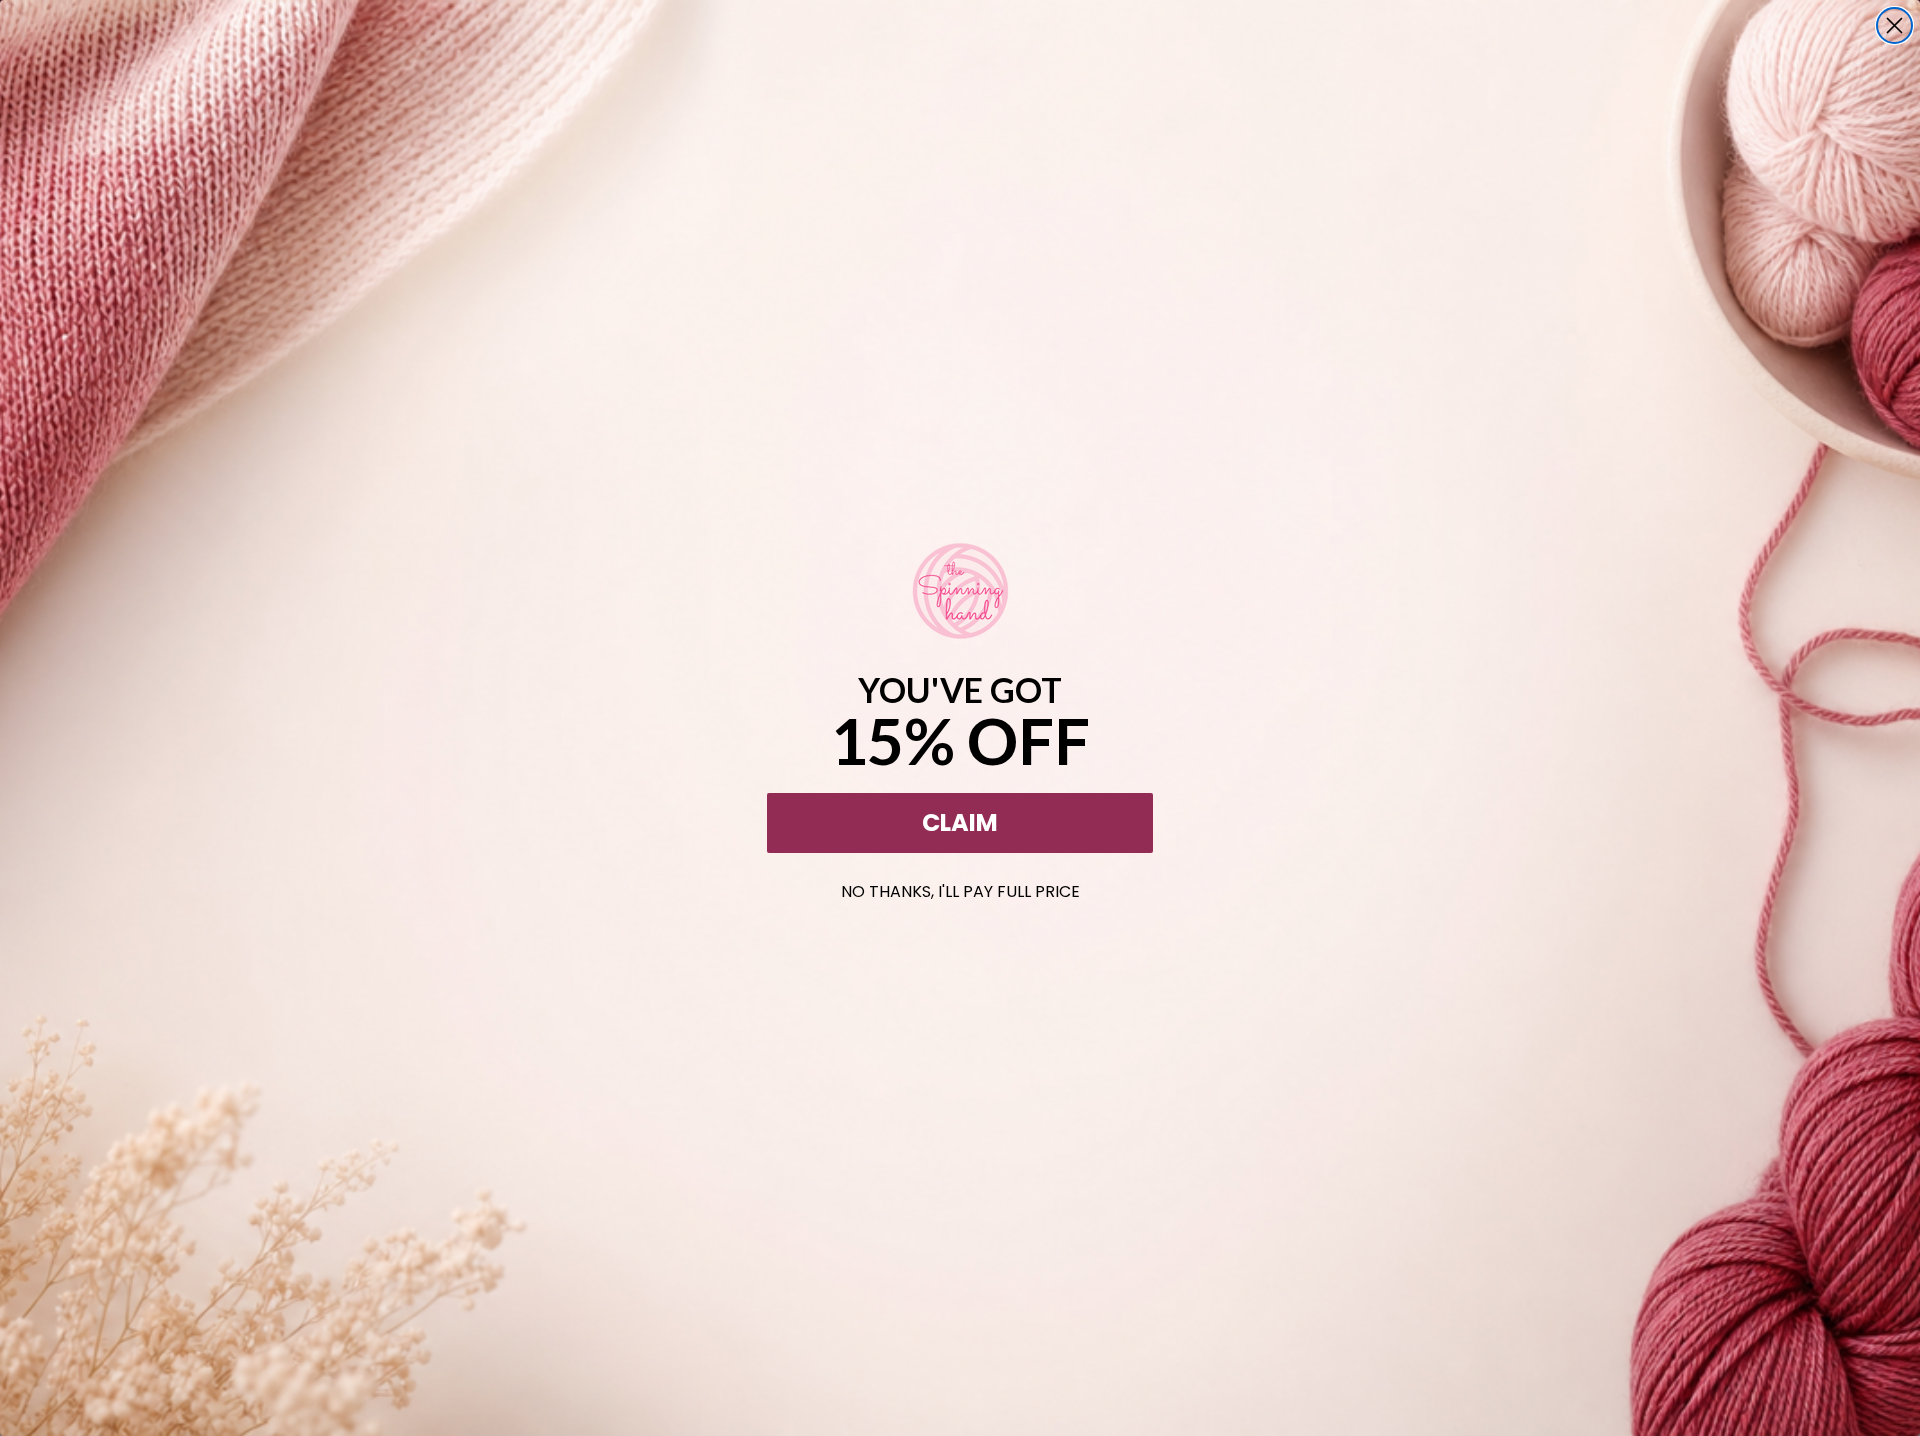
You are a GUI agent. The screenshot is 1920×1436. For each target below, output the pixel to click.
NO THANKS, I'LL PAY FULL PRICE (960, 887)
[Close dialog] (1894, 25)
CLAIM (960, 822)
